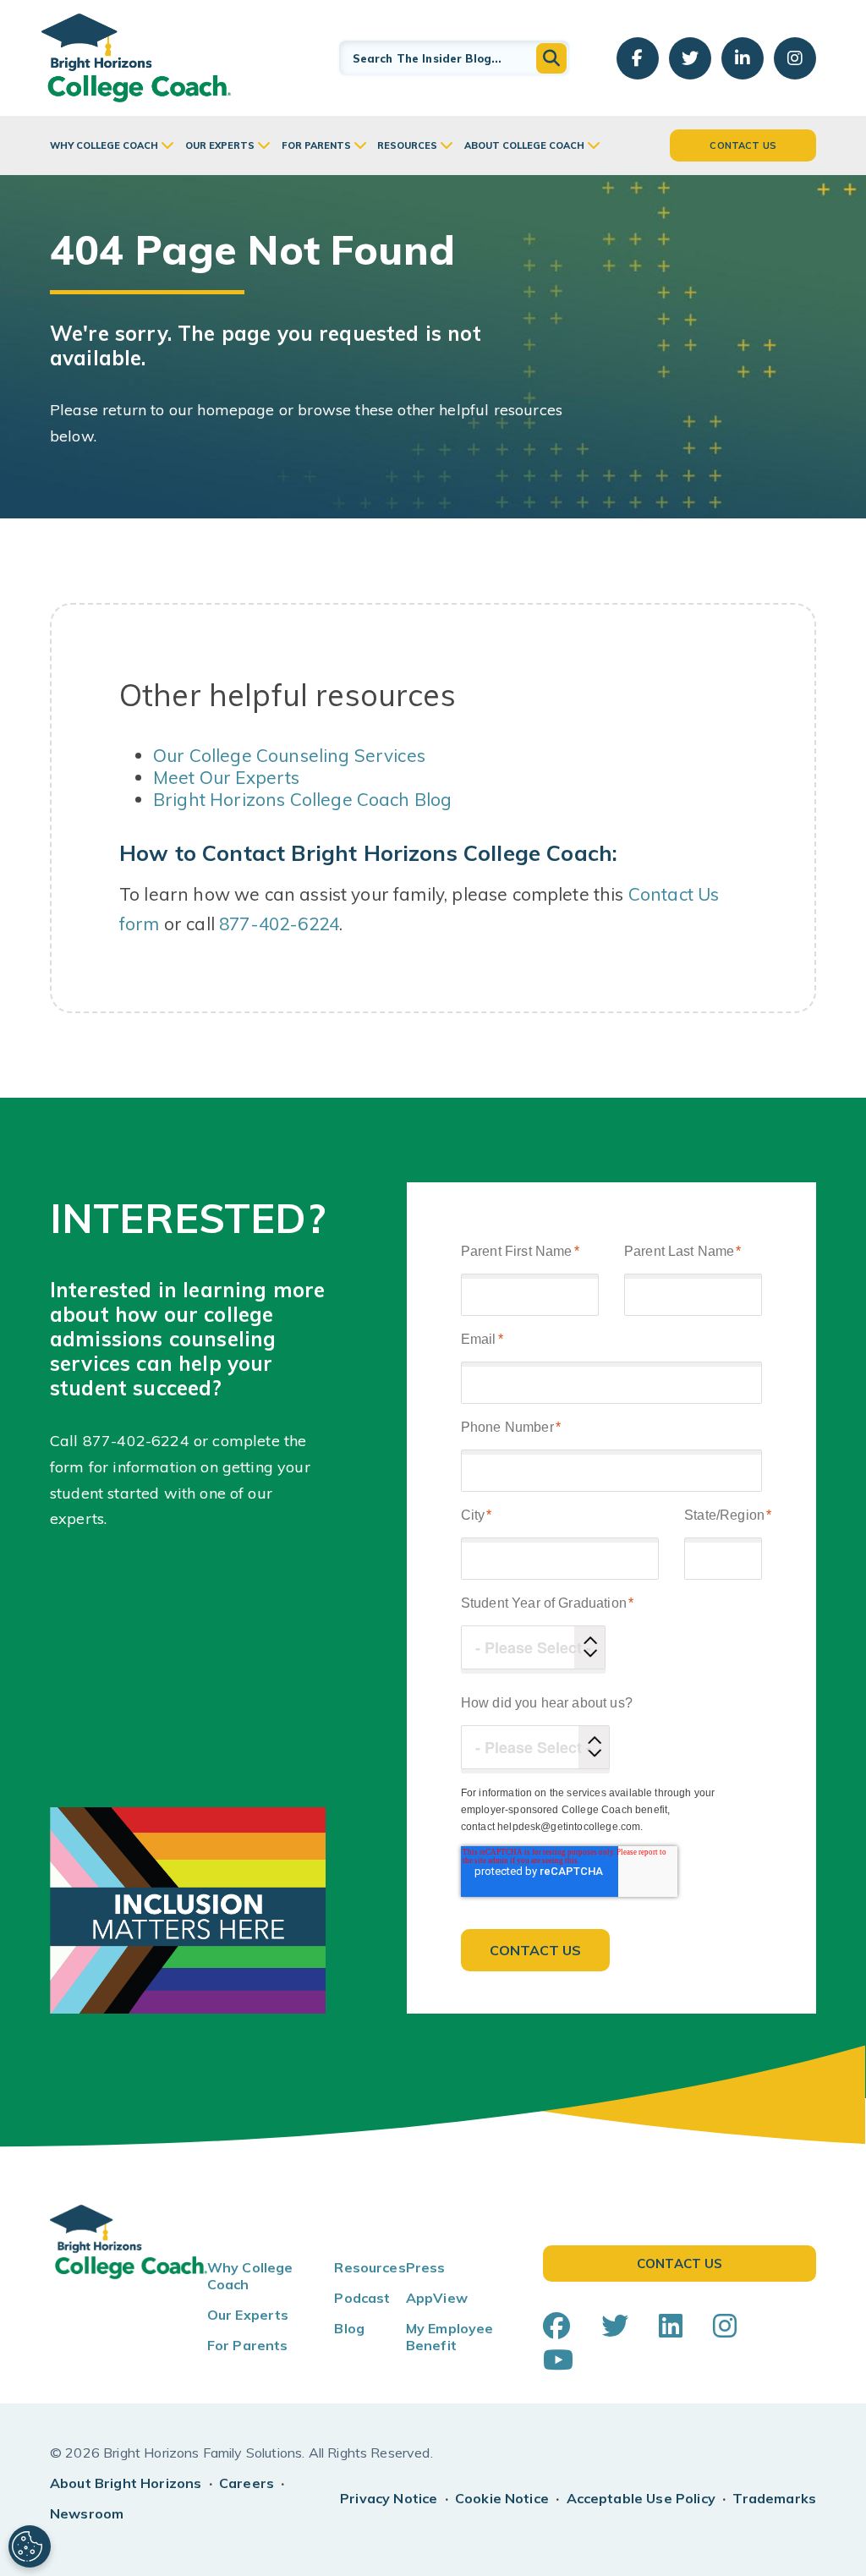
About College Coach (524, 145)
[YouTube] (558, 2360)
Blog (349, 2328)
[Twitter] (615, 2326)
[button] (551, 58)
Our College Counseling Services (289, 755)
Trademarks (774, 2498)
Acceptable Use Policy (641, 2498)
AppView (437, 2298)
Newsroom (87, 2513)
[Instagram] (725, 2326)
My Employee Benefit (450, 2337)
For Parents (316, 145)
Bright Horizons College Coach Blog (302, 799)
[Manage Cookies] (30, 2546)
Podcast (362, 2298)
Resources (407, 145)
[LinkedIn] (671, 2326)
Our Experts (220, 145)
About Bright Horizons (126, 2483)
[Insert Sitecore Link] (192, 1441)
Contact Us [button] (743, 145)
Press (426, 2267)
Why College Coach (104, 145)
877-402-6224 (279, 924)
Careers (247, 2483)
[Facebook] (556, 2326)
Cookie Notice (502, 2498)
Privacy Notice (389, 2498)
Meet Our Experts (227, 777)
